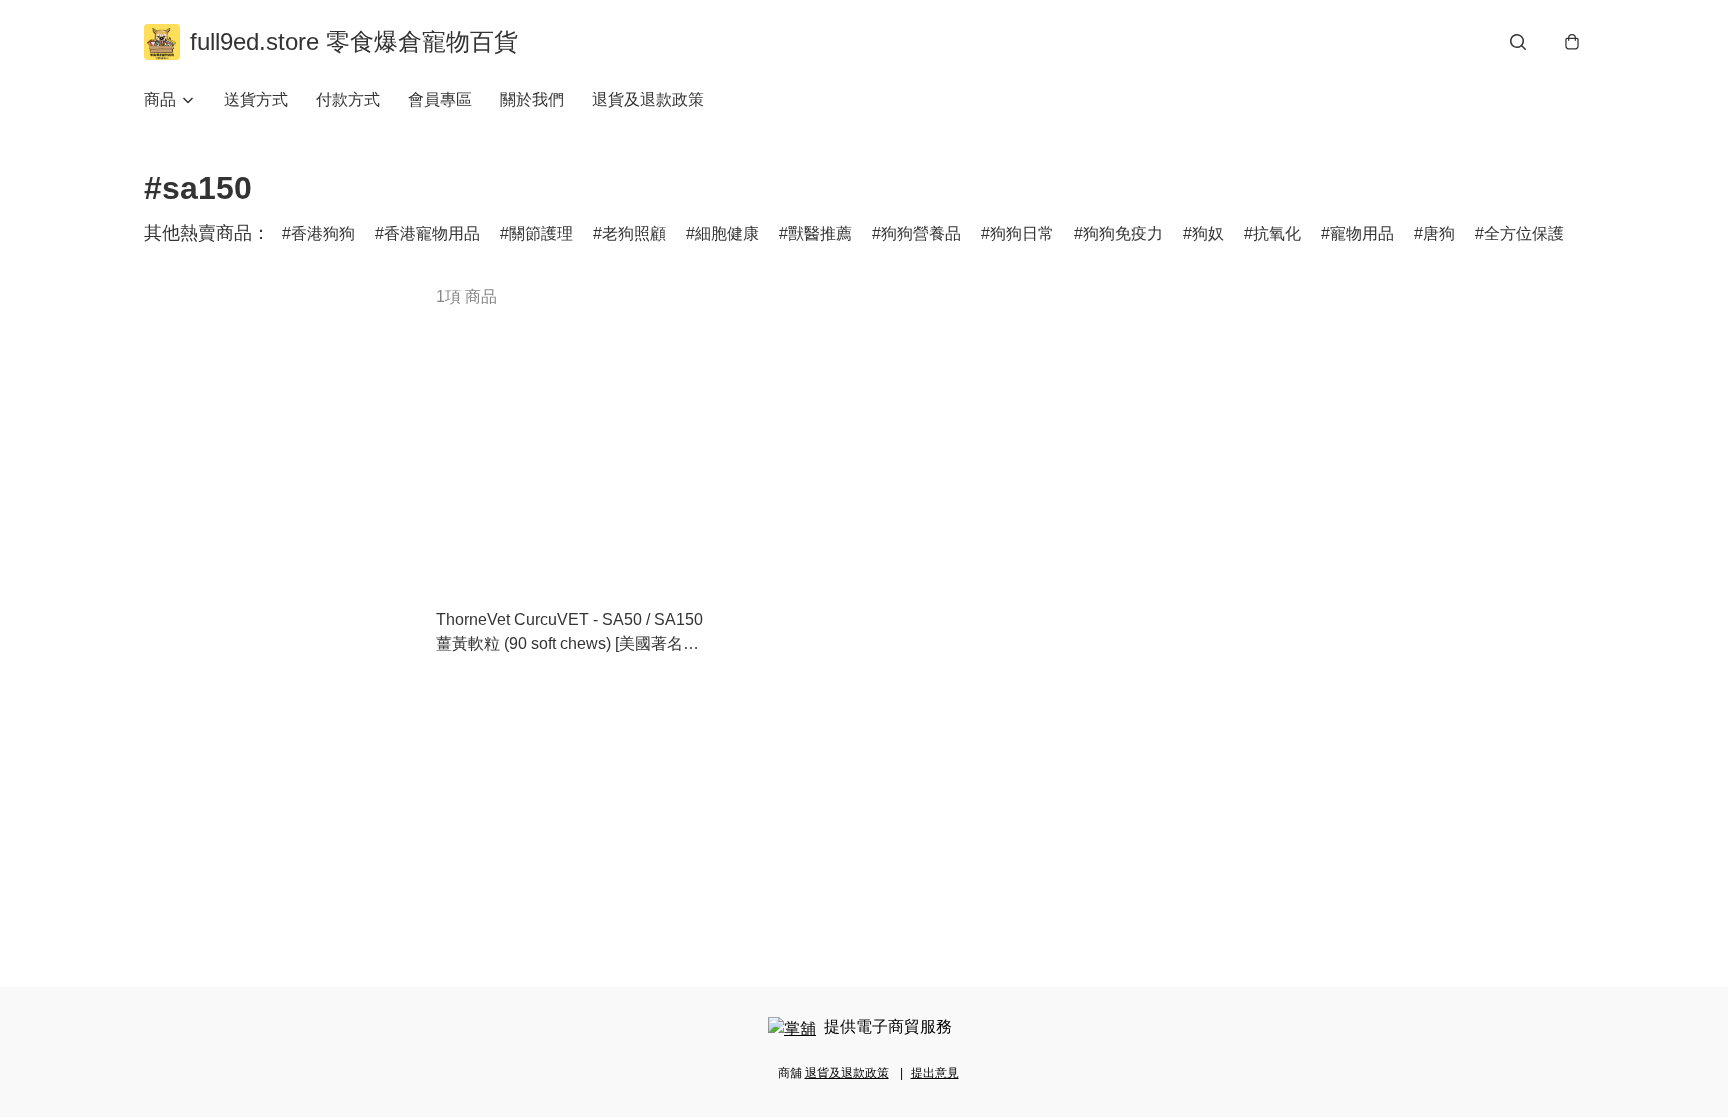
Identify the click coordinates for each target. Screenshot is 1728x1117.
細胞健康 (727, 233)
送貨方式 (256, 99)
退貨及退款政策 (648, 99)
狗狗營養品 (921, 233)
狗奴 (1208, 233)
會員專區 (440, 99)
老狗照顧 (634, 233)
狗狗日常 (1022, 233)
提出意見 (935, 1073)
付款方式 (348, 99)
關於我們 (532, 99)
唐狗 (1439, 233)
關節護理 (541, 233)
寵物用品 (1362, 233)
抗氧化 (1277, 233)
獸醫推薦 (820, 233)
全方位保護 (1524, 233)
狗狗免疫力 (1123, 233)
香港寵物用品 (432, 233)
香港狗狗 (323, 233)
